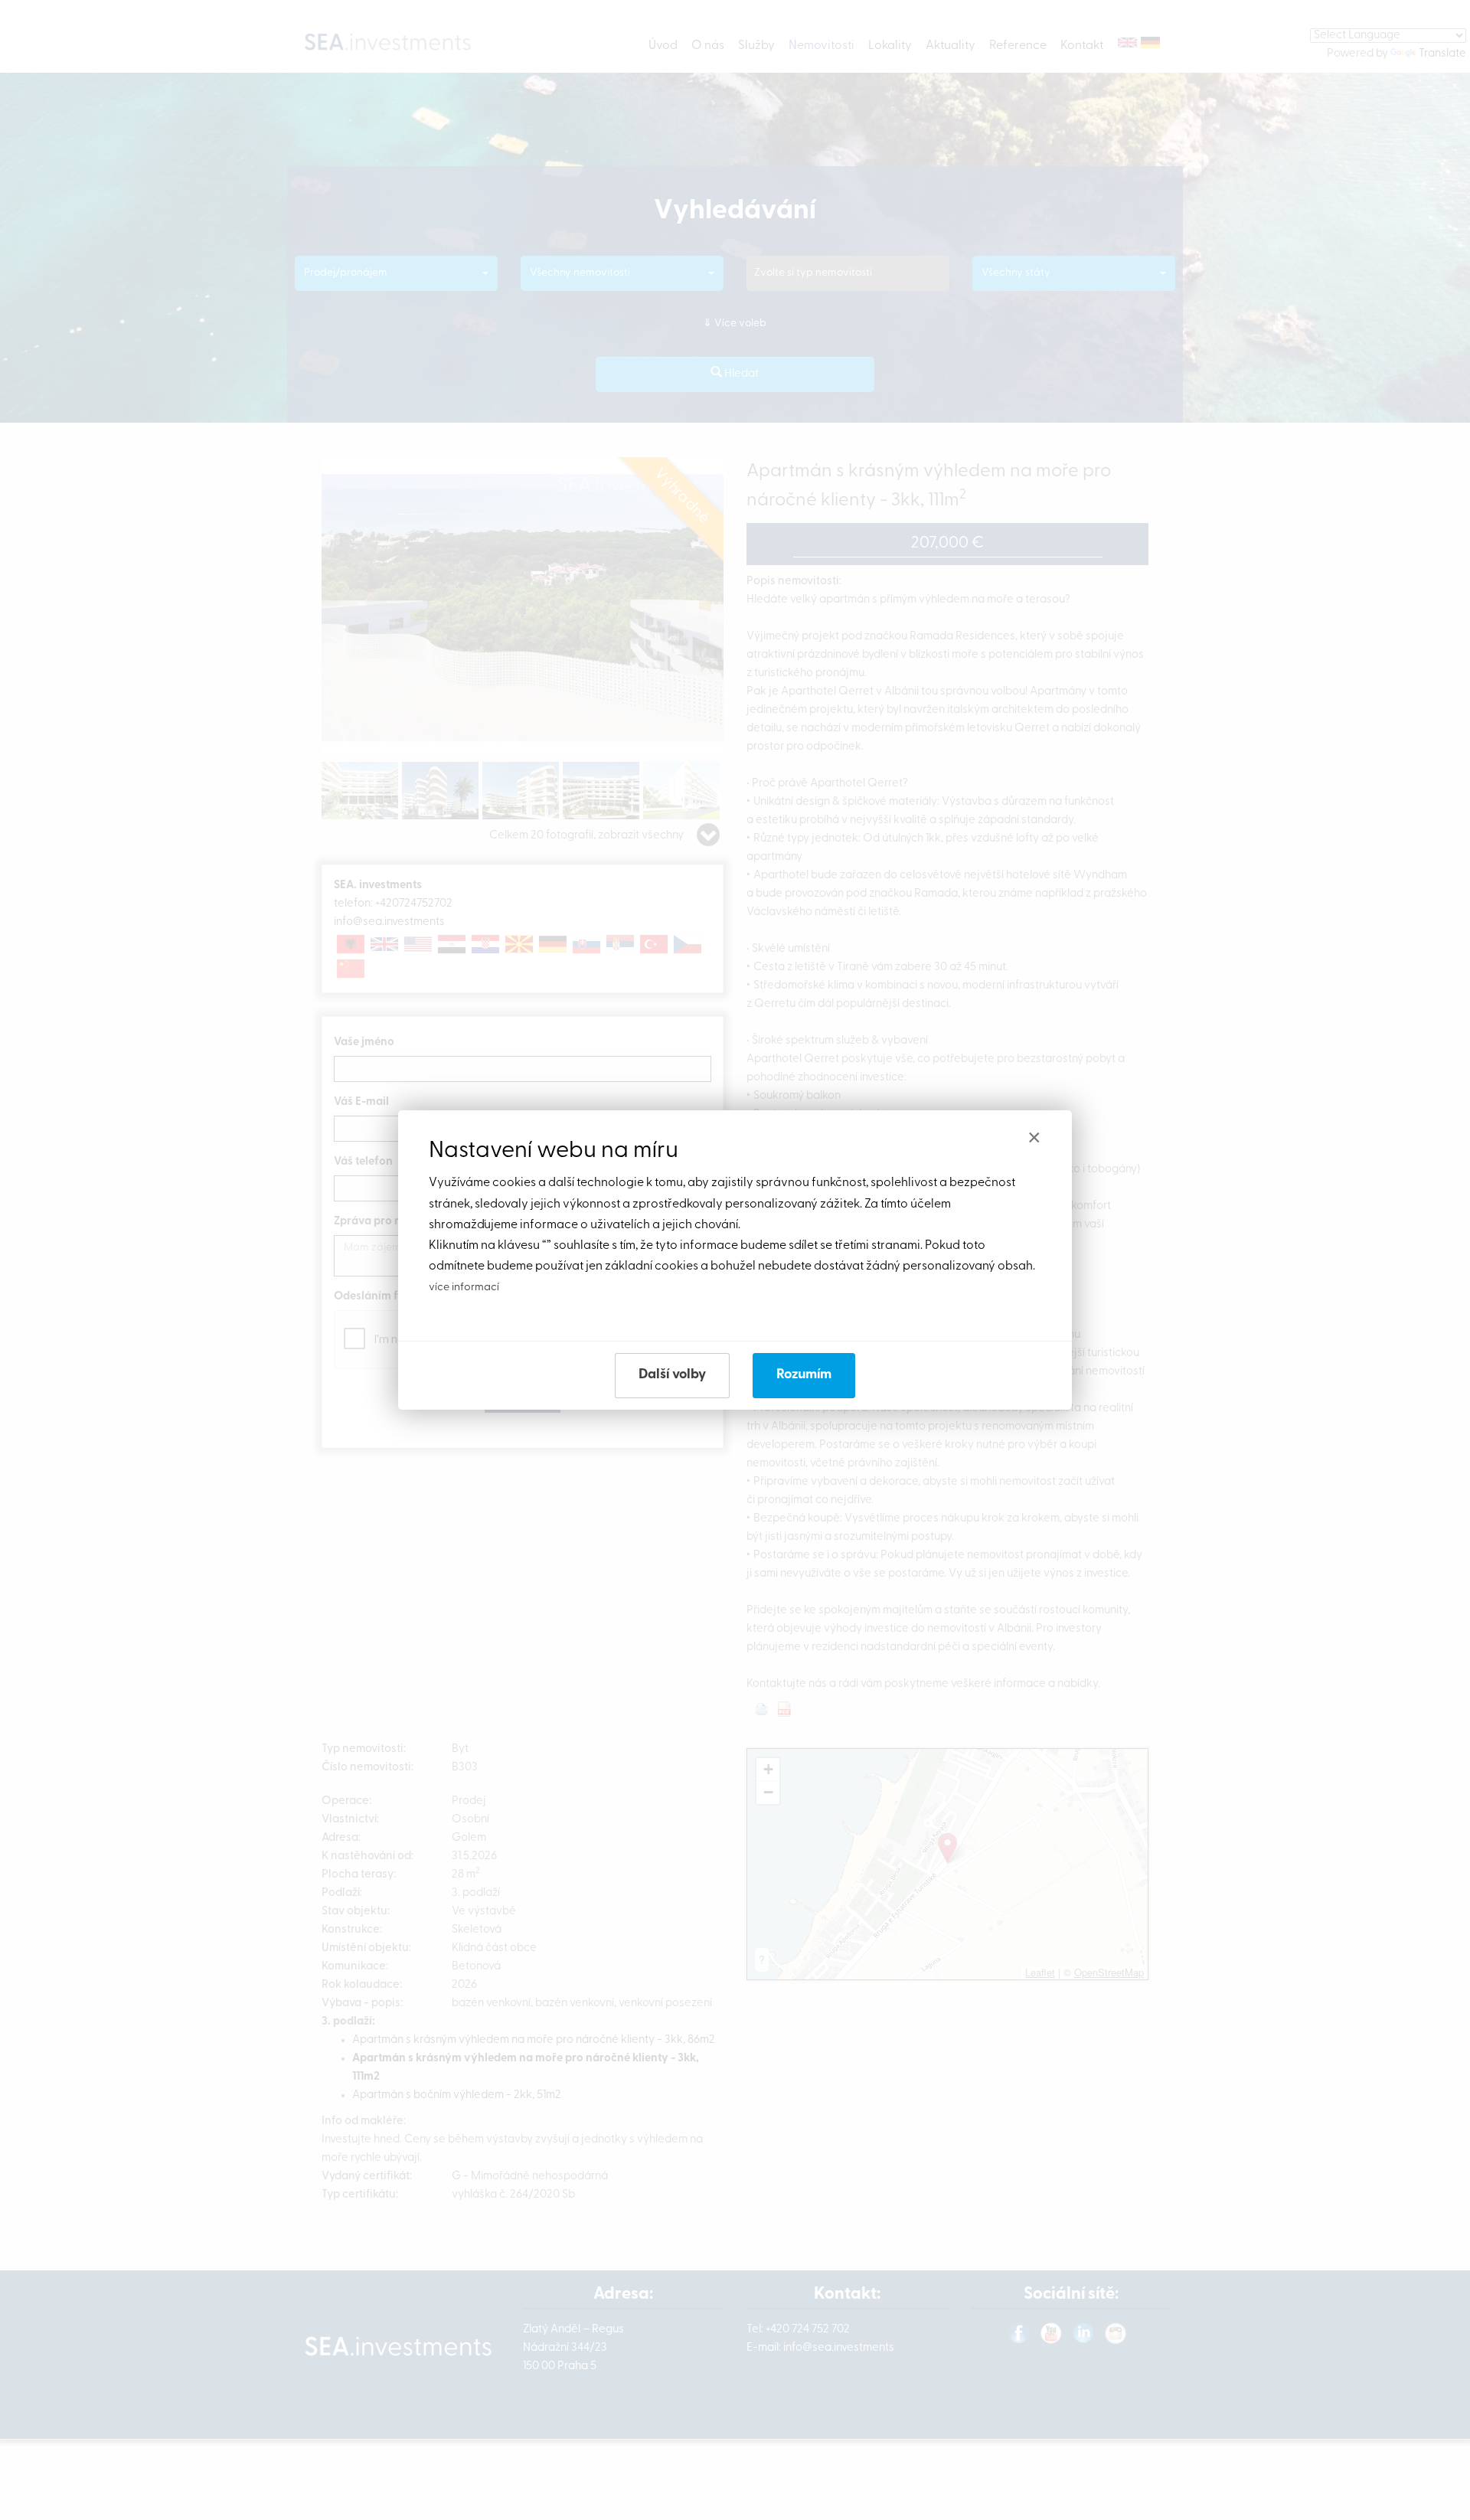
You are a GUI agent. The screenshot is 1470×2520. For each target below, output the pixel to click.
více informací (464, 1288)
